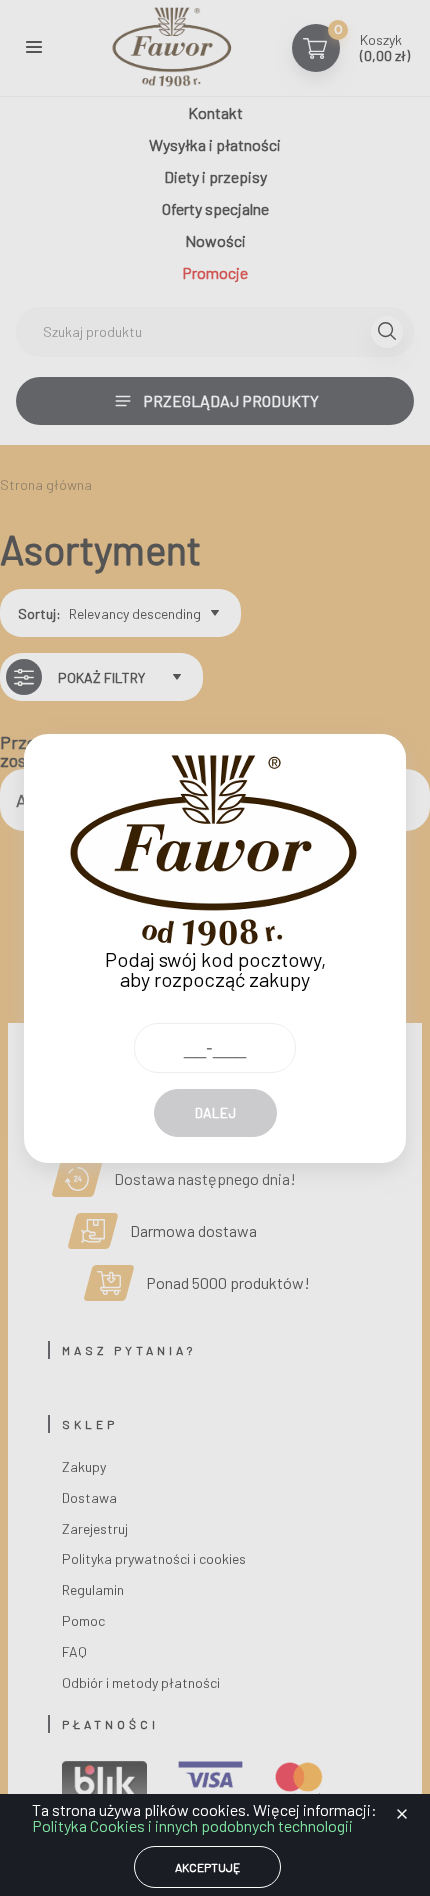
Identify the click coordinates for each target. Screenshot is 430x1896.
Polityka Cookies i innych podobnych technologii (192, 1825)
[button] (402, 1814)
